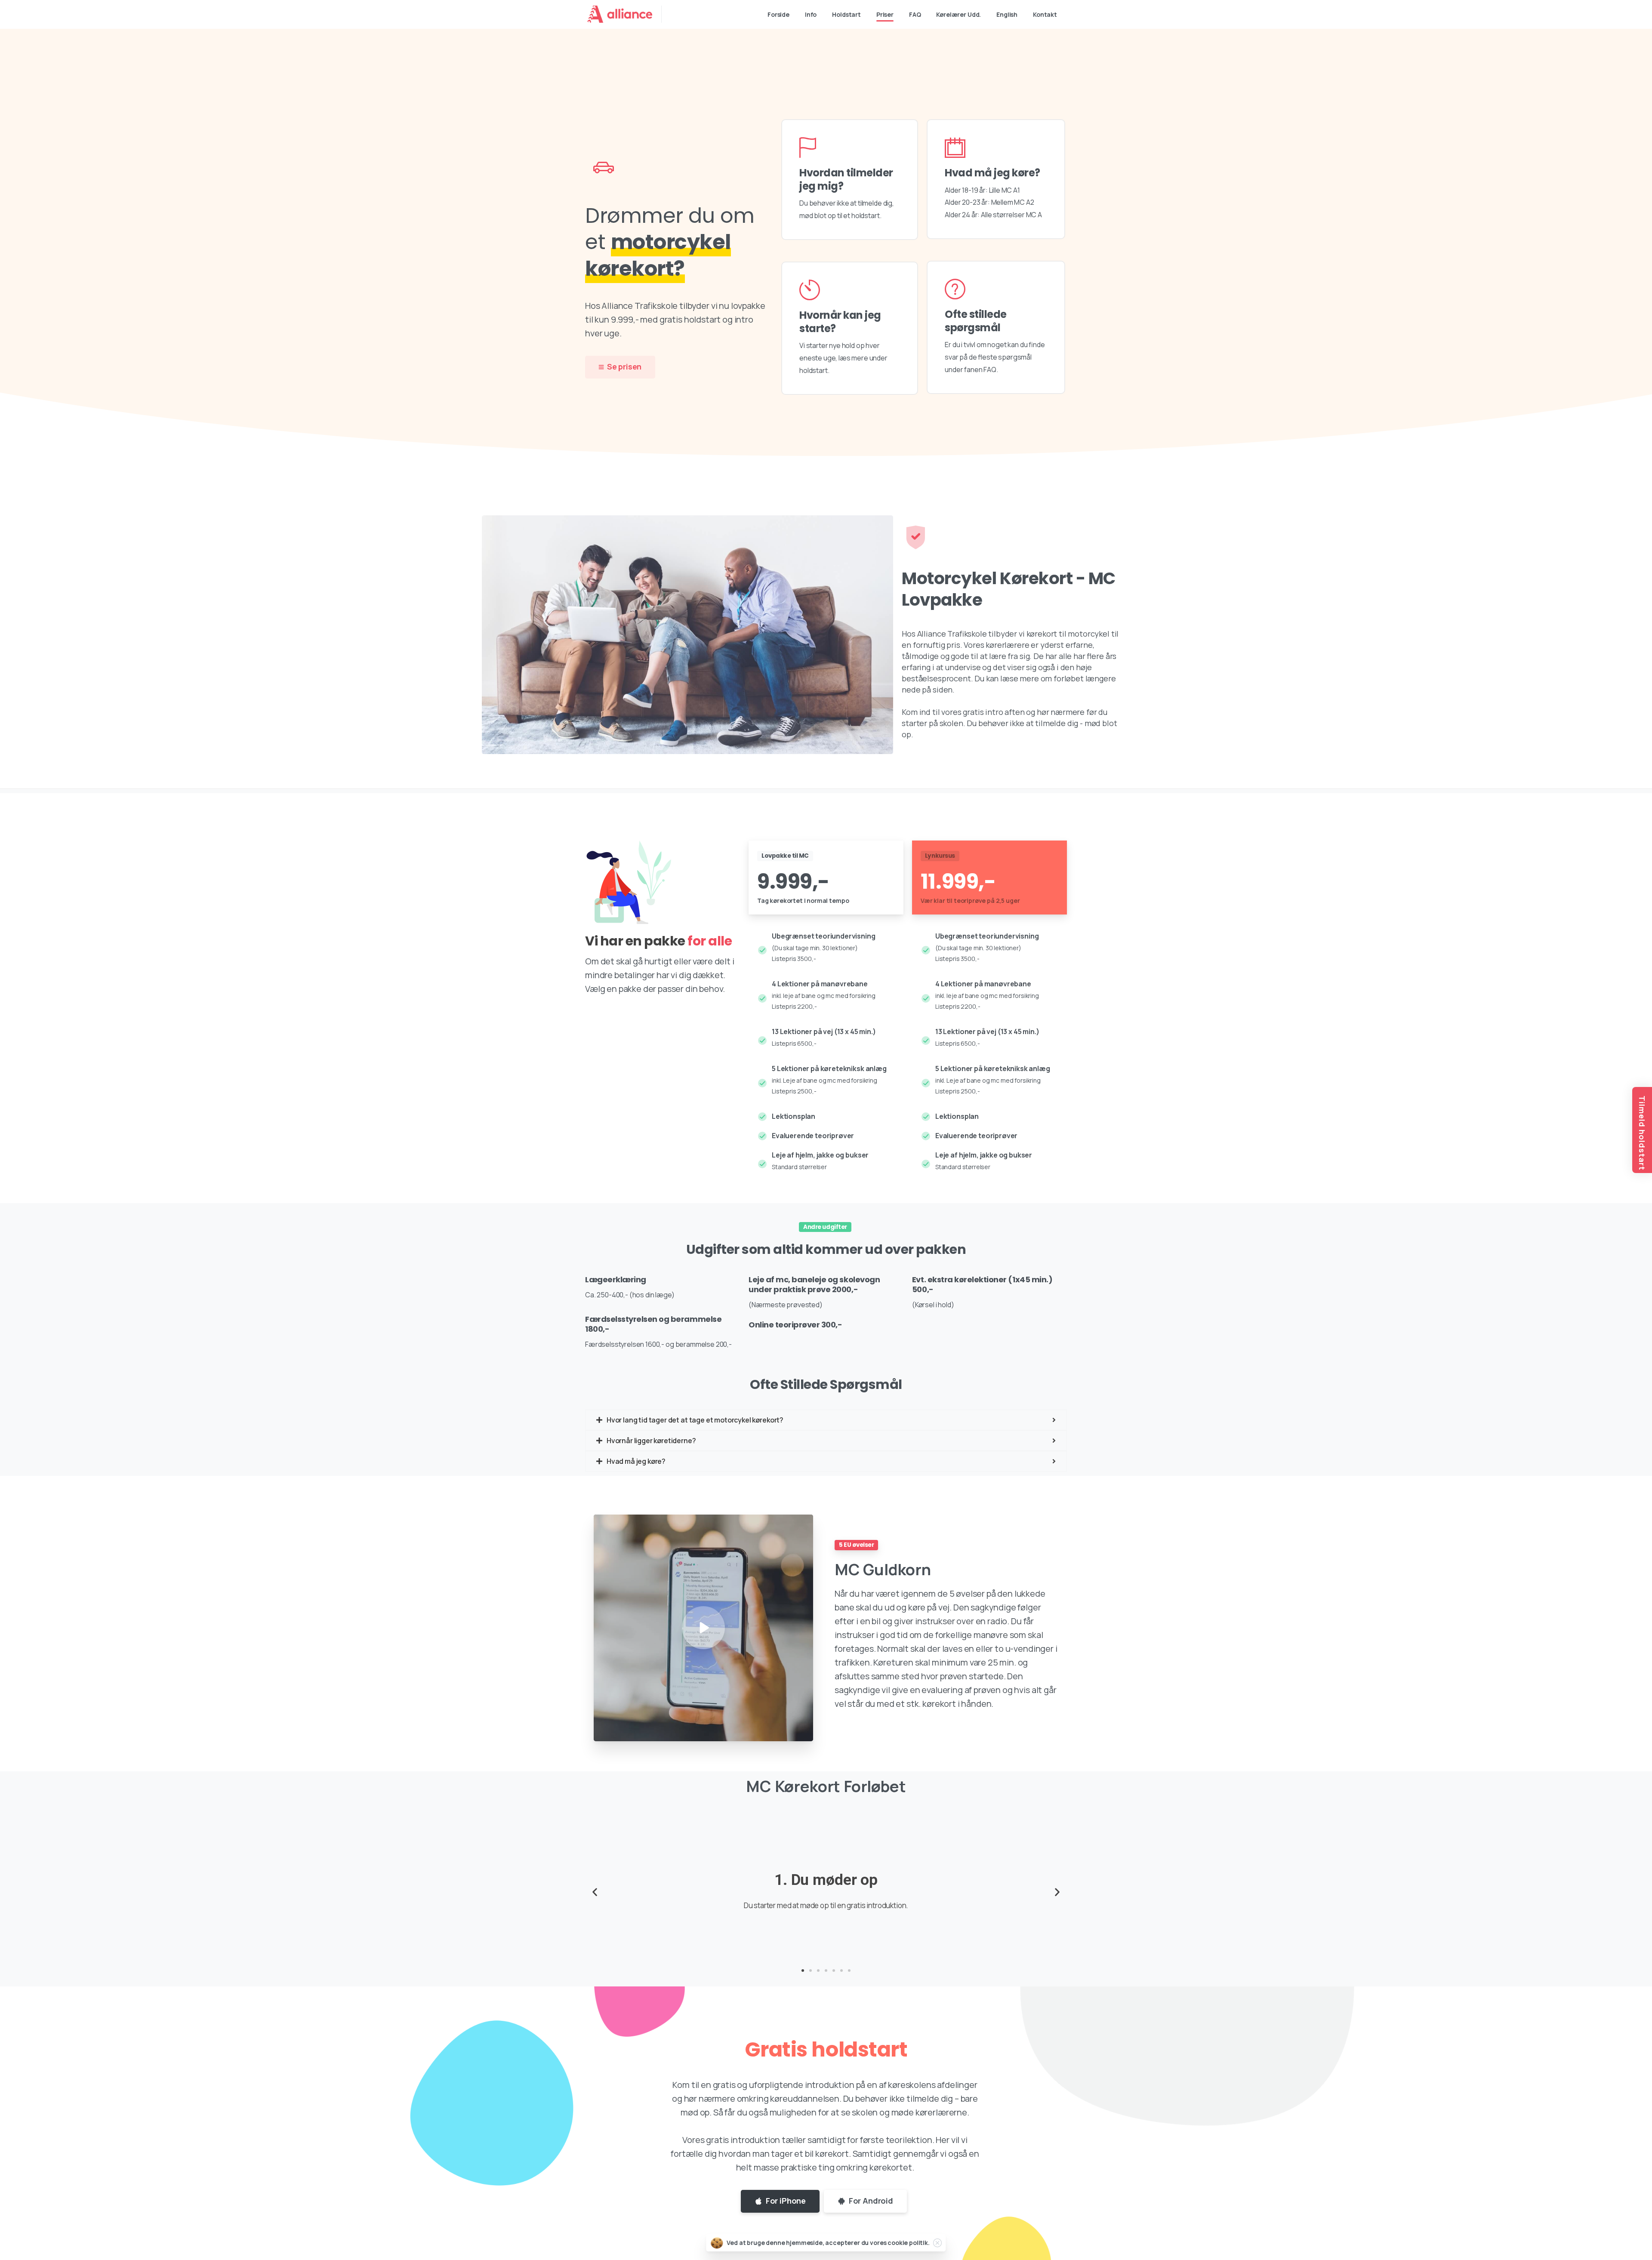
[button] (803, 1971)
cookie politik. (909, 2243)
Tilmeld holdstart (1642, 1133)
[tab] (826, 1420)
